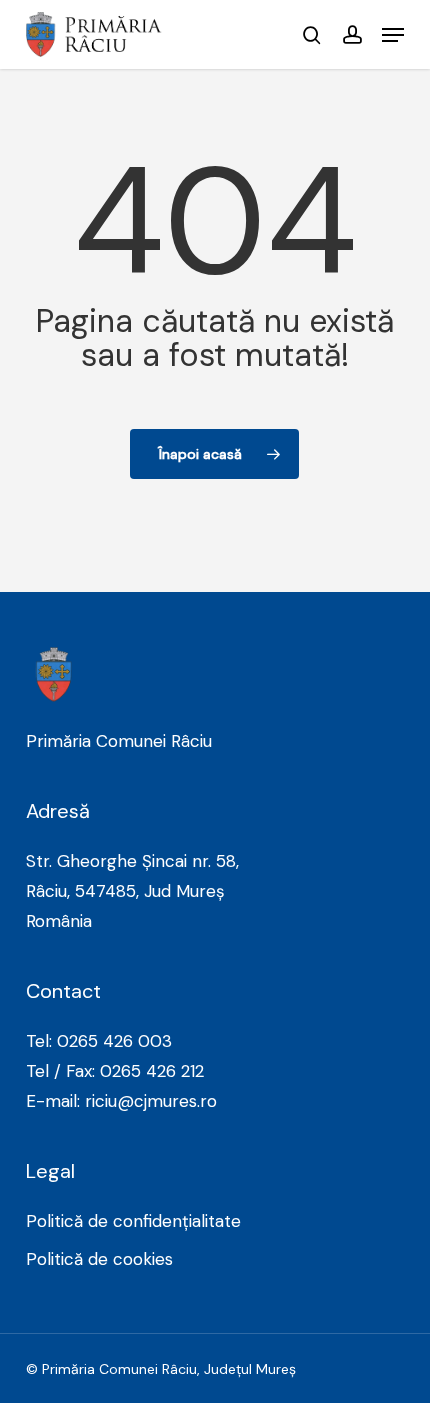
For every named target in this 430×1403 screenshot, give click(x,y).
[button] (393, 35)
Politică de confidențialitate (133, 1221)
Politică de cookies (99, 1259)
